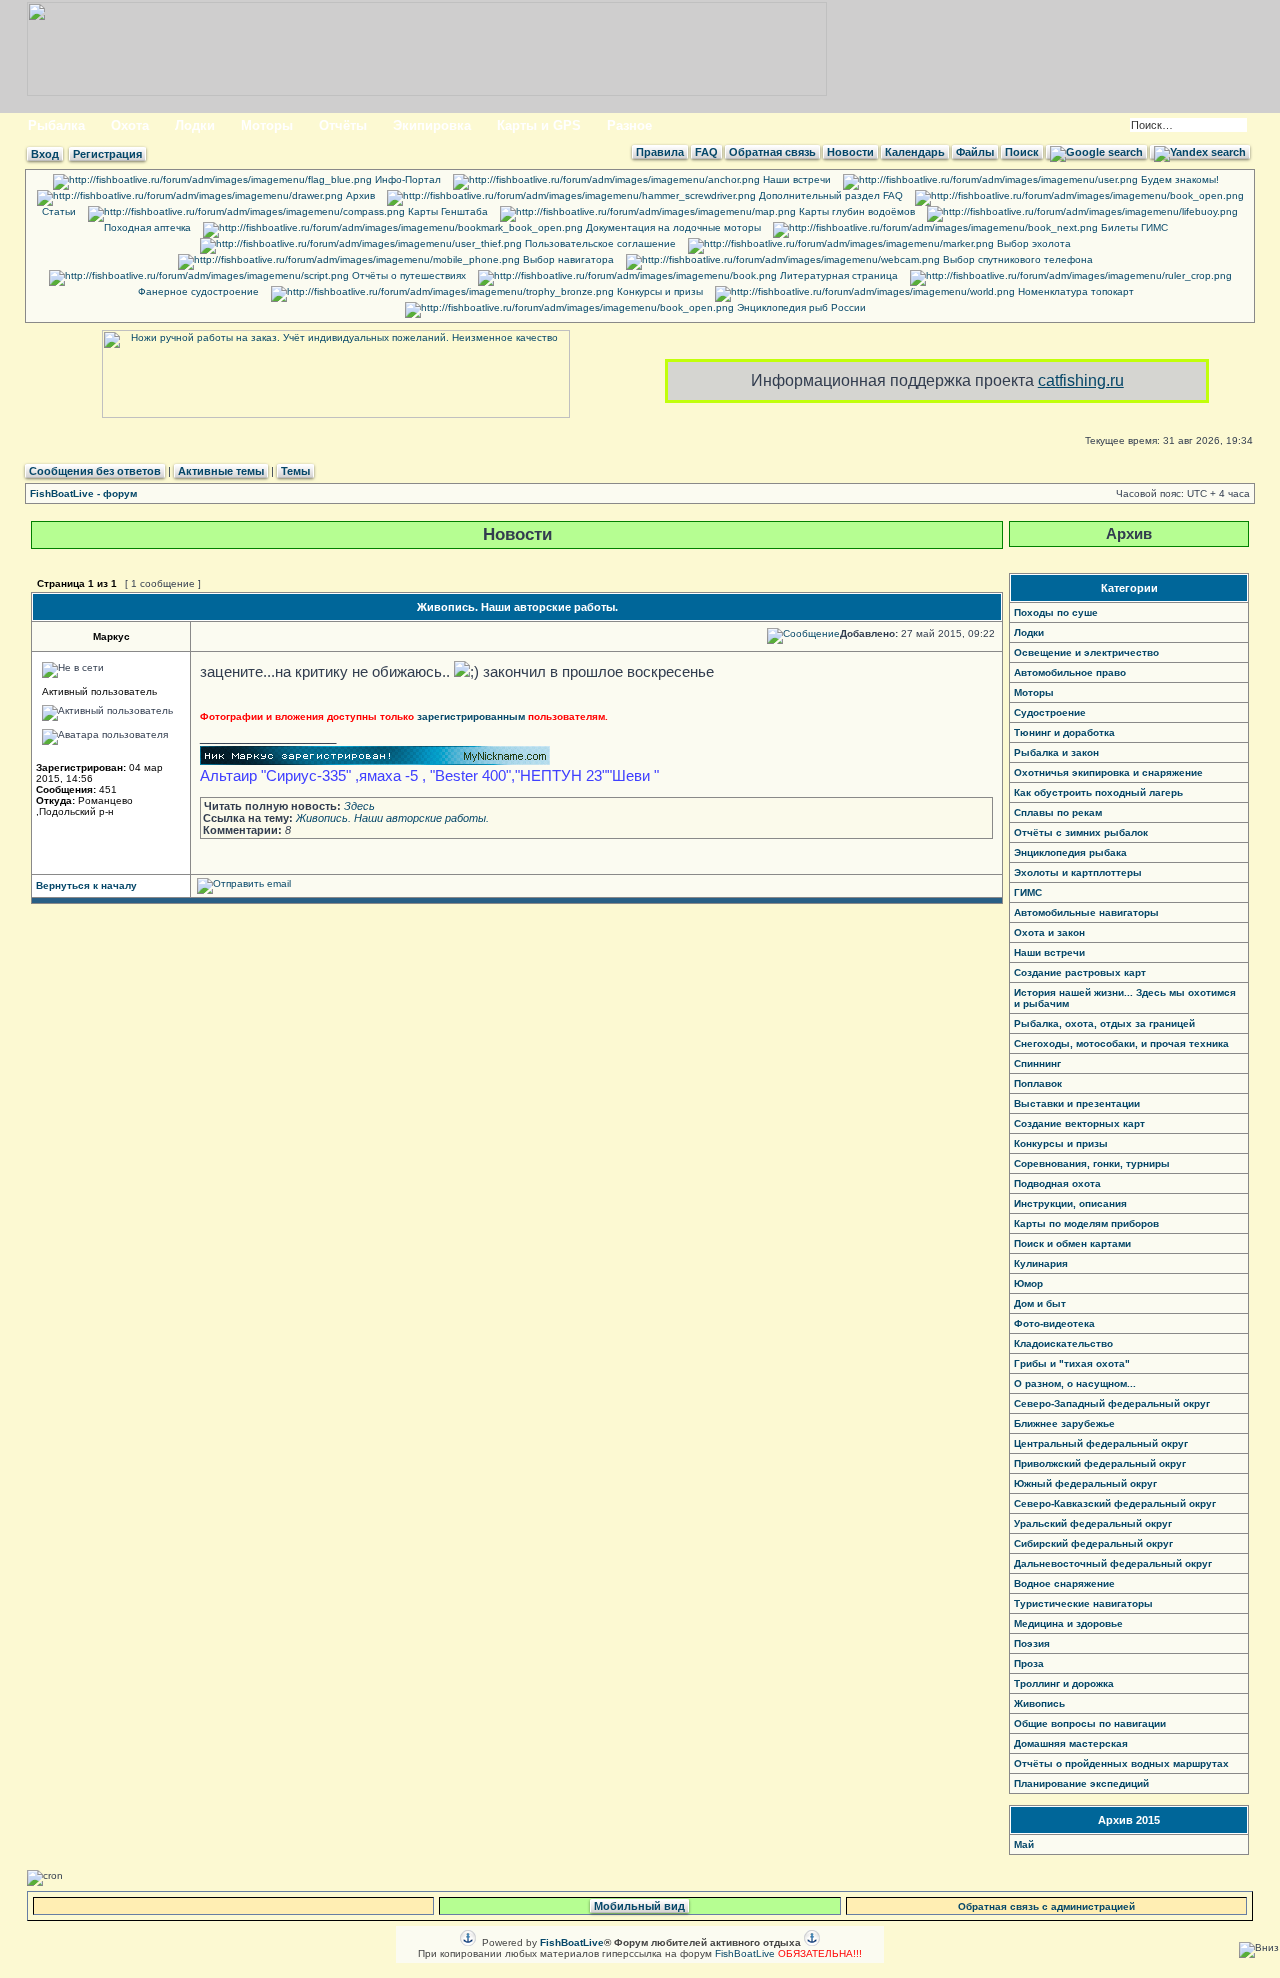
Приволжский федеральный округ (1100, 1463)
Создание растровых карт (1080, 972)
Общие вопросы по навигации (1090, 1723)
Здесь (359, 806)
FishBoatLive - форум (83, 493)
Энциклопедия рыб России (800, 307)
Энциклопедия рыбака (1070, 852)
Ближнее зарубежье (1064, 1423)
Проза (1029, 1663)
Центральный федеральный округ (1101, 1443)
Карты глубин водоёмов (855, 211)
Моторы (267, 125)
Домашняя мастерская (1071, 1743)
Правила (660, 152)
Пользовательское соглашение (599, 243)
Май (1024, 1844)
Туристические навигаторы (1083, 1603)
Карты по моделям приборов (1086, 1223)
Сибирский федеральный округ (1093, 1543)
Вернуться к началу (86, 885)
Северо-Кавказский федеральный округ (1115, 1503)
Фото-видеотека (1054, 1323)
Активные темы (221, 471)
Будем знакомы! (1178, 179)
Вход (45, 154)
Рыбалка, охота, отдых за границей (1104, 1023)
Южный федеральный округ (1085, 1483)
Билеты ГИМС (1133, 227)
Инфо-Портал (406, 179)
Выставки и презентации (1077, 1103)
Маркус (111, 636)
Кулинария (1041, 1263)
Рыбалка (56, 125)
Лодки (195, 125)
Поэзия (1032, 1643)
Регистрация (107, 154)
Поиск (1022, 152)
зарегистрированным (471, 716)
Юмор (1028, 1283)
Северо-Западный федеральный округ (1112, 1403)
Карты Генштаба (446, 211)
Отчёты (343, 125)
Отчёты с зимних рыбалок (1081, 832)
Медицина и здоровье (1068, 1623)
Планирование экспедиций (1081, 1783)
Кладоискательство (1063, 1343)
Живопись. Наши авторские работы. (517, 607)
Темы (295, 471)
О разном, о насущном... (1075, 1383)
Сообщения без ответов (95, 471)
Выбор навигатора (567, 259)
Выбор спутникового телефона (1016, 259)
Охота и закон (1049, 932)
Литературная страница (837, 275)
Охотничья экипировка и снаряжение (1108, 772)
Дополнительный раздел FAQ (829, 195)
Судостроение (1050, 712)
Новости (850, 152)
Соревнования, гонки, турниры (1092, 1163)
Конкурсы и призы (658, 291)
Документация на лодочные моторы (672, 227)
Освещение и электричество (1086, 652)
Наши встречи (795, 179)
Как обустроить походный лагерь (1098, 792)
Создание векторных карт (1079, 1123)
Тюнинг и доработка (1064, 732)
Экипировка (432, 125)
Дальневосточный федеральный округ (1113, 1563)
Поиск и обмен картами (1072, 1243)
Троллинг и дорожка (1064, 1683)
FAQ (706, 152)
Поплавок (1038, 1083)
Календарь (915, 152)
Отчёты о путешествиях (407, 275)
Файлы (975, 152)
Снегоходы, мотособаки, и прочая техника (1121, 1043)
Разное (629, 125)
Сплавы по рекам (1058, 812)
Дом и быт (1040, 1303)
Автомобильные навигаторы (1086, 912)
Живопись (1039, 1703)
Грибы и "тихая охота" (1072, 1363)
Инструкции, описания (1070, 1203)
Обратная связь (772, 152)
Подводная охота (1057, 1183)
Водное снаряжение (1064, 1583)
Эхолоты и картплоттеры (1078, 872)
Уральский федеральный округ (1093, 1523)
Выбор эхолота (1032, 243)
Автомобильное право (1070, 672)
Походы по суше (1056, 612)
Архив (359, 195)
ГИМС (1028, 892)
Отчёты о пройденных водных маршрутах (1121, 1763)
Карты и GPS (539, 125)
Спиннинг (1037, 1063)
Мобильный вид (639, 1906)
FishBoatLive (745, 1953)
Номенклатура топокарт (1074, 291)
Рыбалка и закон (1056, 752)
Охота (130, 125)
